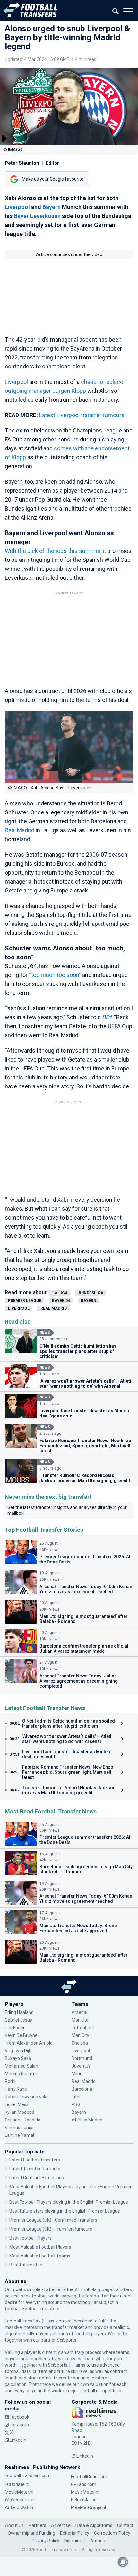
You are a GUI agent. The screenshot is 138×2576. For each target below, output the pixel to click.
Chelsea (80, 2043)
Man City (80, 2035)
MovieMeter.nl (19, 2492)
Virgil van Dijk (18, 2051)
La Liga (60, 1293)
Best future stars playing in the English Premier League (65, 2211)
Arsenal (79, 2012)
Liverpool (17, 207)
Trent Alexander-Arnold (29, 2043)
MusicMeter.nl (85, 2492)
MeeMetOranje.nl (88, 2507)
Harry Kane (16, 2089)
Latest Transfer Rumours (35, 2169)
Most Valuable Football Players (40, 2247)
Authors (98, 2541)
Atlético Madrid (87, 2120)
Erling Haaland (19, 2012)
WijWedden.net (20, 2500)
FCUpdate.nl (17, 2484)
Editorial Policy (75, 2533)
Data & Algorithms (94, 2525)
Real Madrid (20, 830)
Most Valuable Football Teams (40, 2256)
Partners (37, 2525)
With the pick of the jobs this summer (53, 551)
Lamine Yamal (19, 2135)
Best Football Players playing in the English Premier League (69, 2202)
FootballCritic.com (89, 2477)
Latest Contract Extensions (37, 2178)
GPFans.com (84, 2484)
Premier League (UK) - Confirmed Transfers (53, 2220)
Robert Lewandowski (26, 2097)
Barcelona (82, 2089)
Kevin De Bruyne (21, 2035)
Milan (77, 2074)
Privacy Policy (46, 2541)
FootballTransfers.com (28, 2475)
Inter (76, 2097)
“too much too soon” (55, 975)
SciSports (67, 2340)
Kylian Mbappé (20, 2112)
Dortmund (82, 2058)
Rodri (10, 2081)
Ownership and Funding (31, 2533)
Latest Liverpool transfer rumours (82, 415)
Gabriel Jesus (18, 2020)
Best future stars (26, 2265)
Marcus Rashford (22, 2074)
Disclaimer (75, 2541)
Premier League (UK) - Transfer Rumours (51, 2229)
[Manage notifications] (123, 2562)
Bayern (52, 207)
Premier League (25, 1301)
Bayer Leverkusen (37, 216)
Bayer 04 (61, 1301)
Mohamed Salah (22, 2066)
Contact (125, 2525)
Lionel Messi (18, 2104)
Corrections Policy (112, 2533)
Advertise (61, 2525)
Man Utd (80, 2020)
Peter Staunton (22, 163)
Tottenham (83, 2028)
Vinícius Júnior (19, 2128)
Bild (107, 1017)
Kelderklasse (84, 2500)
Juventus (81, 2066)
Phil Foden (15, 2028)
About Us (14, 2525)
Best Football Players (30, 2238)
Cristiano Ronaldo (23, 2120)
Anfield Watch (19, 2507)
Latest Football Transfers (35, 2160)
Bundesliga (91, 1293)
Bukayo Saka (18, 2058)
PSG (76, 2104)
